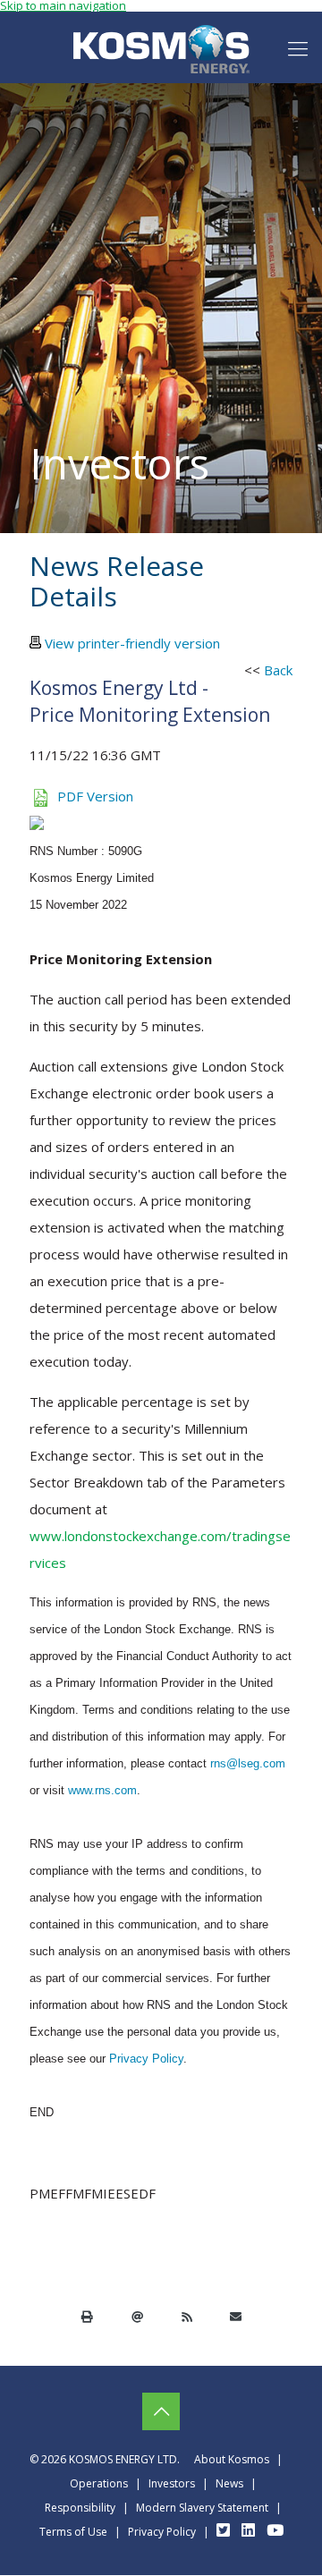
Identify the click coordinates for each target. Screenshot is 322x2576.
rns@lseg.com (248, 1763)
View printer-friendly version (132, 643)
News (229, 2483)
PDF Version (95, 796)
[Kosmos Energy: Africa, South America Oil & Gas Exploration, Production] (161, 47)
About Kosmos (232, 2459)
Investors (172, 2483)
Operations (99, 2483)
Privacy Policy (146, 2059)
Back (278, 670)
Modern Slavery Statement (202, 2508)
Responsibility (80, 2508)
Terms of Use (73, 2532)
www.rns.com (102, 1790)
